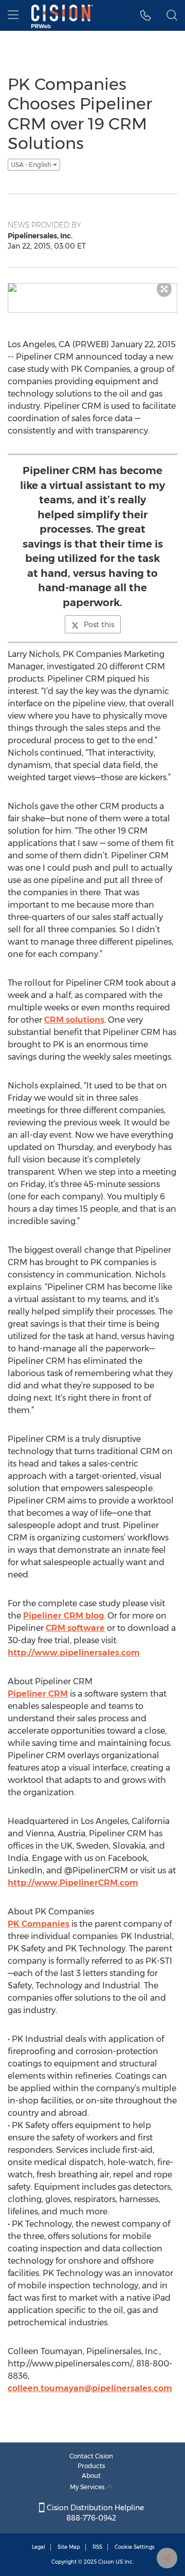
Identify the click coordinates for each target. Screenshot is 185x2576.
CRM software (75, 1628)
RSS (97, 2547)
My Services (88, 2487)
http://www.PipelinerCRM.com (73, 1883)
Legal (39, 2547)
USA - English (32, 165)
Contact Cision (91, 2456)
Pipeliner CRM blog (63, 1616)
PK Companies (39, 1924)
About (91, 2476)
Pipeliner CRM (38, 1694)
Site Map (69, 2547)
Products (91, 2466)
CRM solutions (74, 1020)
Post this (99, 625)
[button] (146, 15)
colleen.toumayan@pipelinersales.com (90, 2388)
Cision (106, 2562)
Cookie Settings (135, 2547)
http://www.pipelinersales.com (74, 1653)
